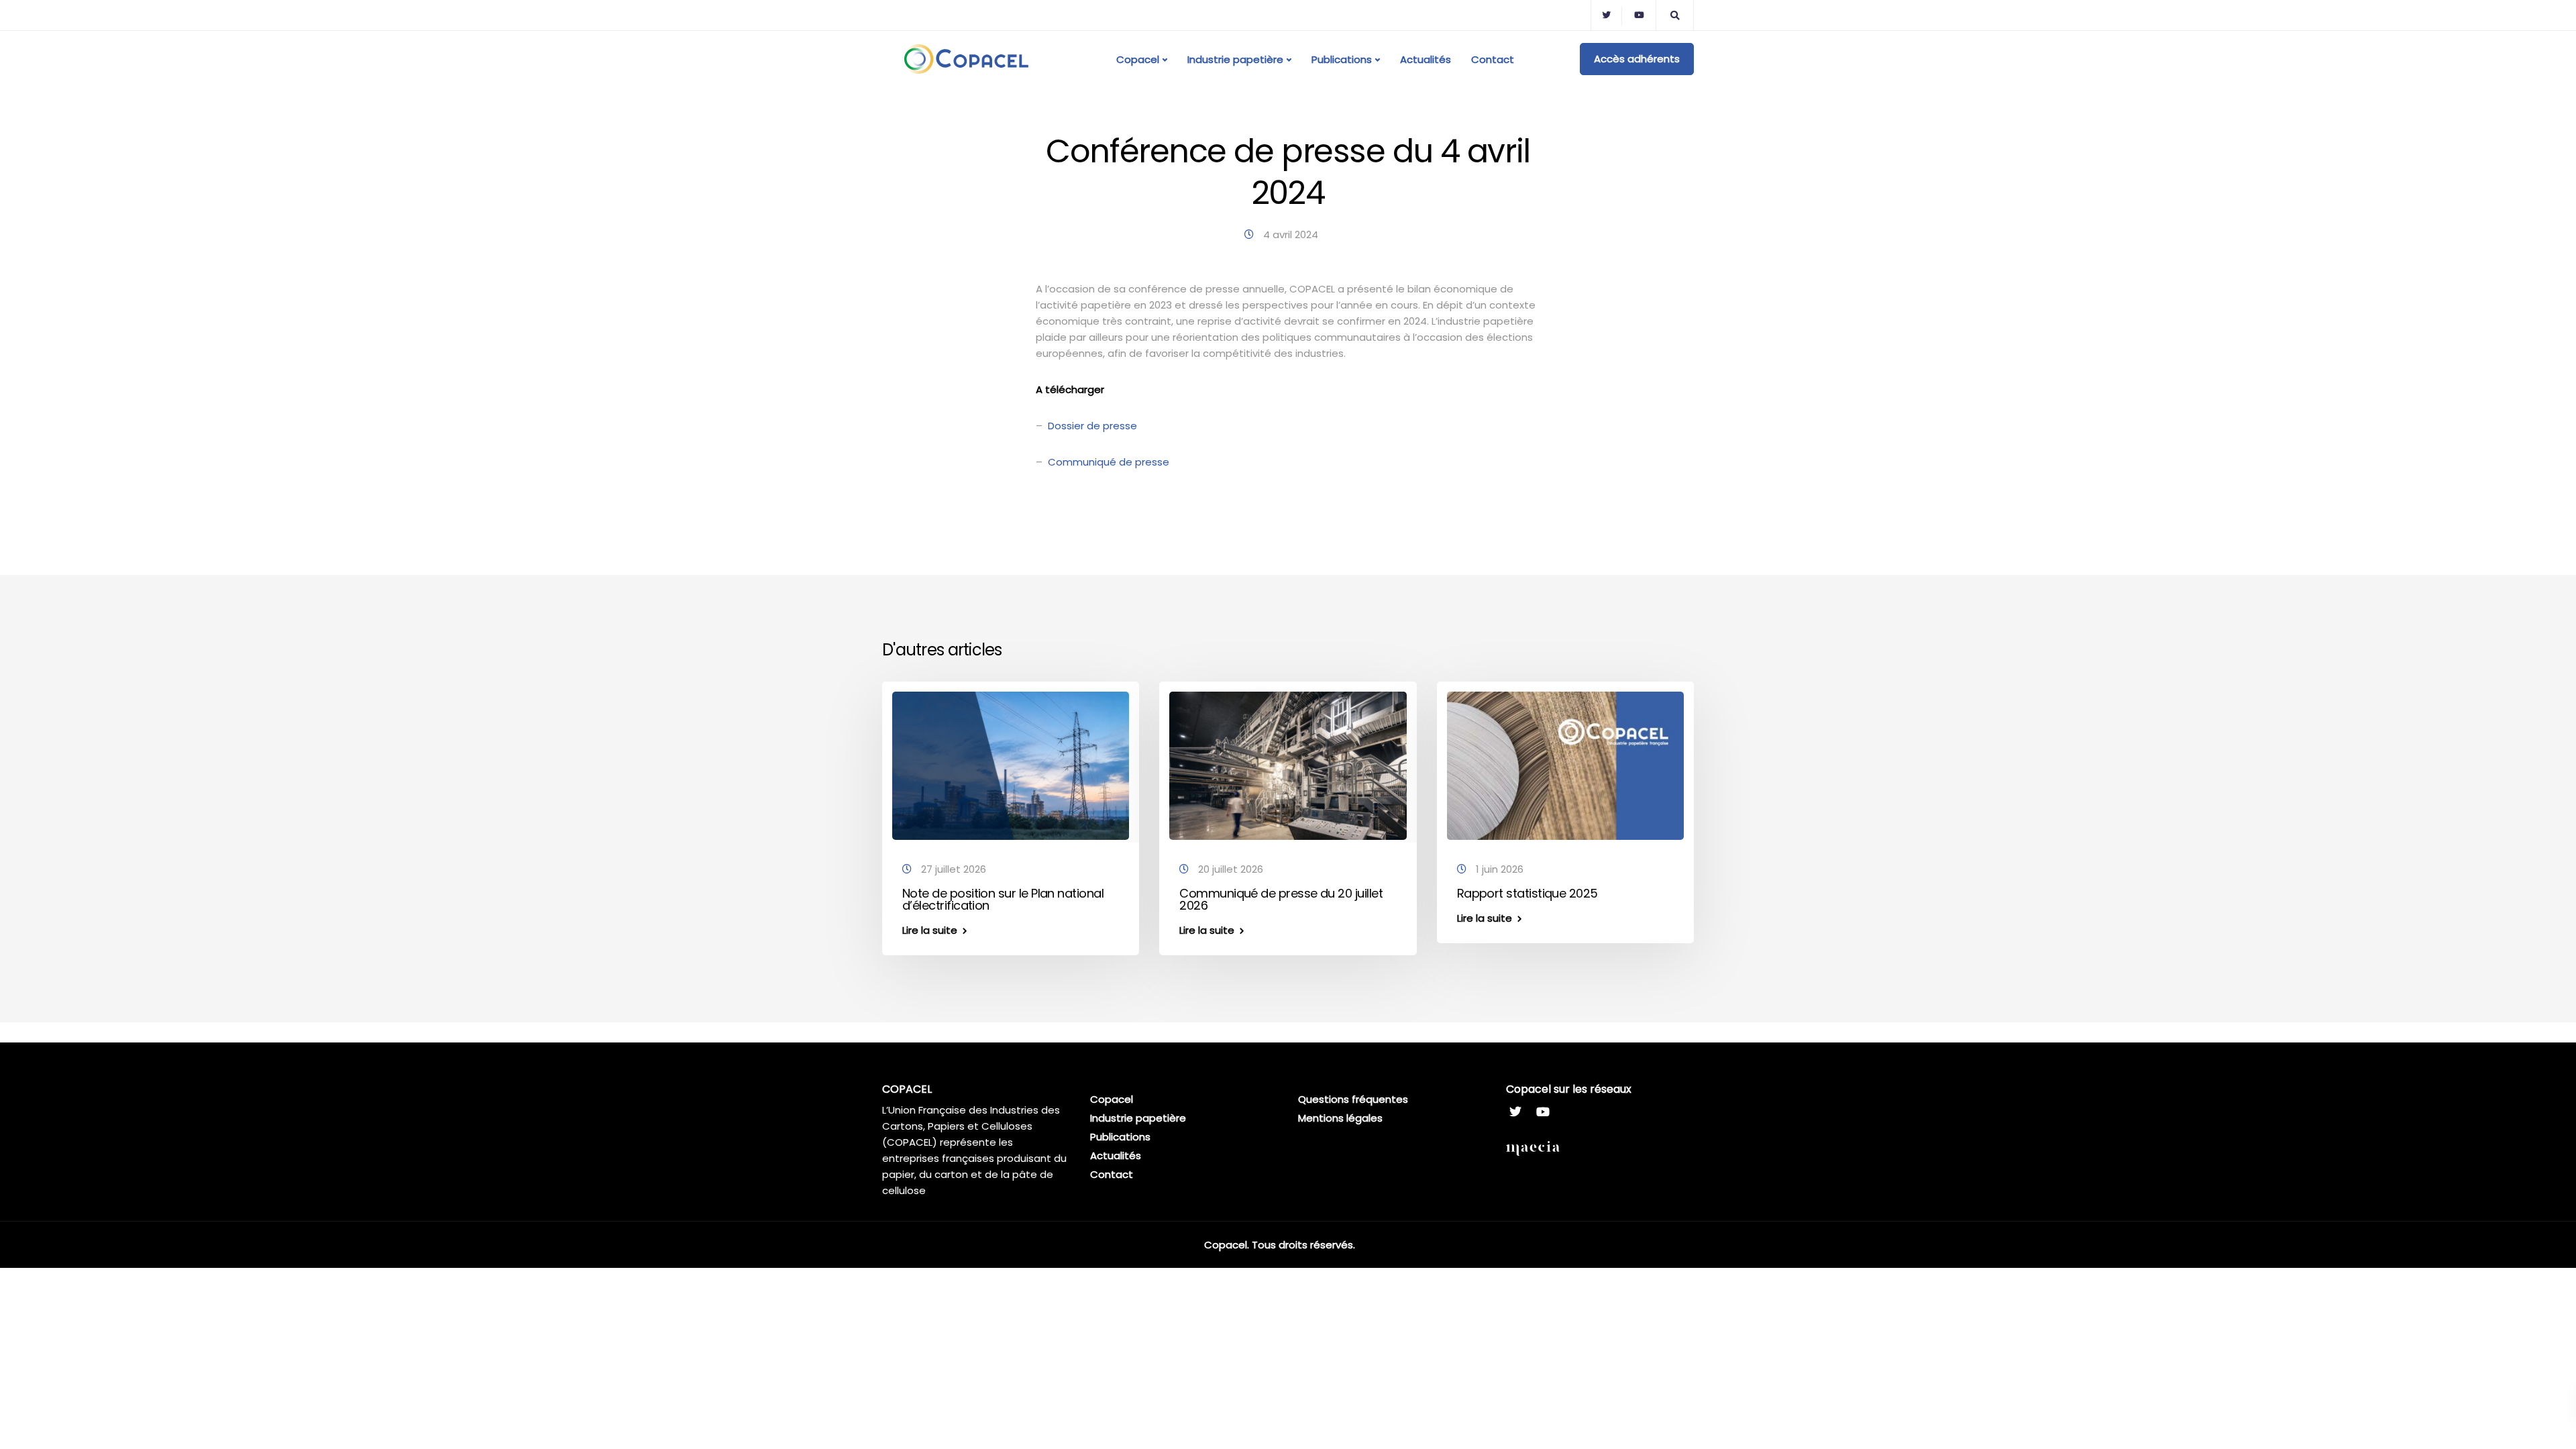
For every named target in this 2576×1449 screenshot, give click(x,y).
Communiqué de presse (1109, 462)
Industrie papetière (1235, 59)
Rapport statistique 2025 (1527, 893)
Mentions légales (1340, 1118)
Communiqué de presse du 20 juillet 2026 (1281, 899)
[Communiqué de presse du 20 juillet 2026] (1288, 765)
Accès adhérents (1637, 59)
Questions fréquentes (1353, 1099)
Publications (1342, 59)
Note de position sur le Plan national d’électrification (1003, 899)
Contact (1493, 59)
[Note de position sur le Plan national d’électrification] (1011, 765)
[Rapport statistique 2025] (1565, 765)
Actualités (1426, 59)
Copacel (1138, 59)
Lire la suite (930, 930)
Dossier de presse (1092, 426)
